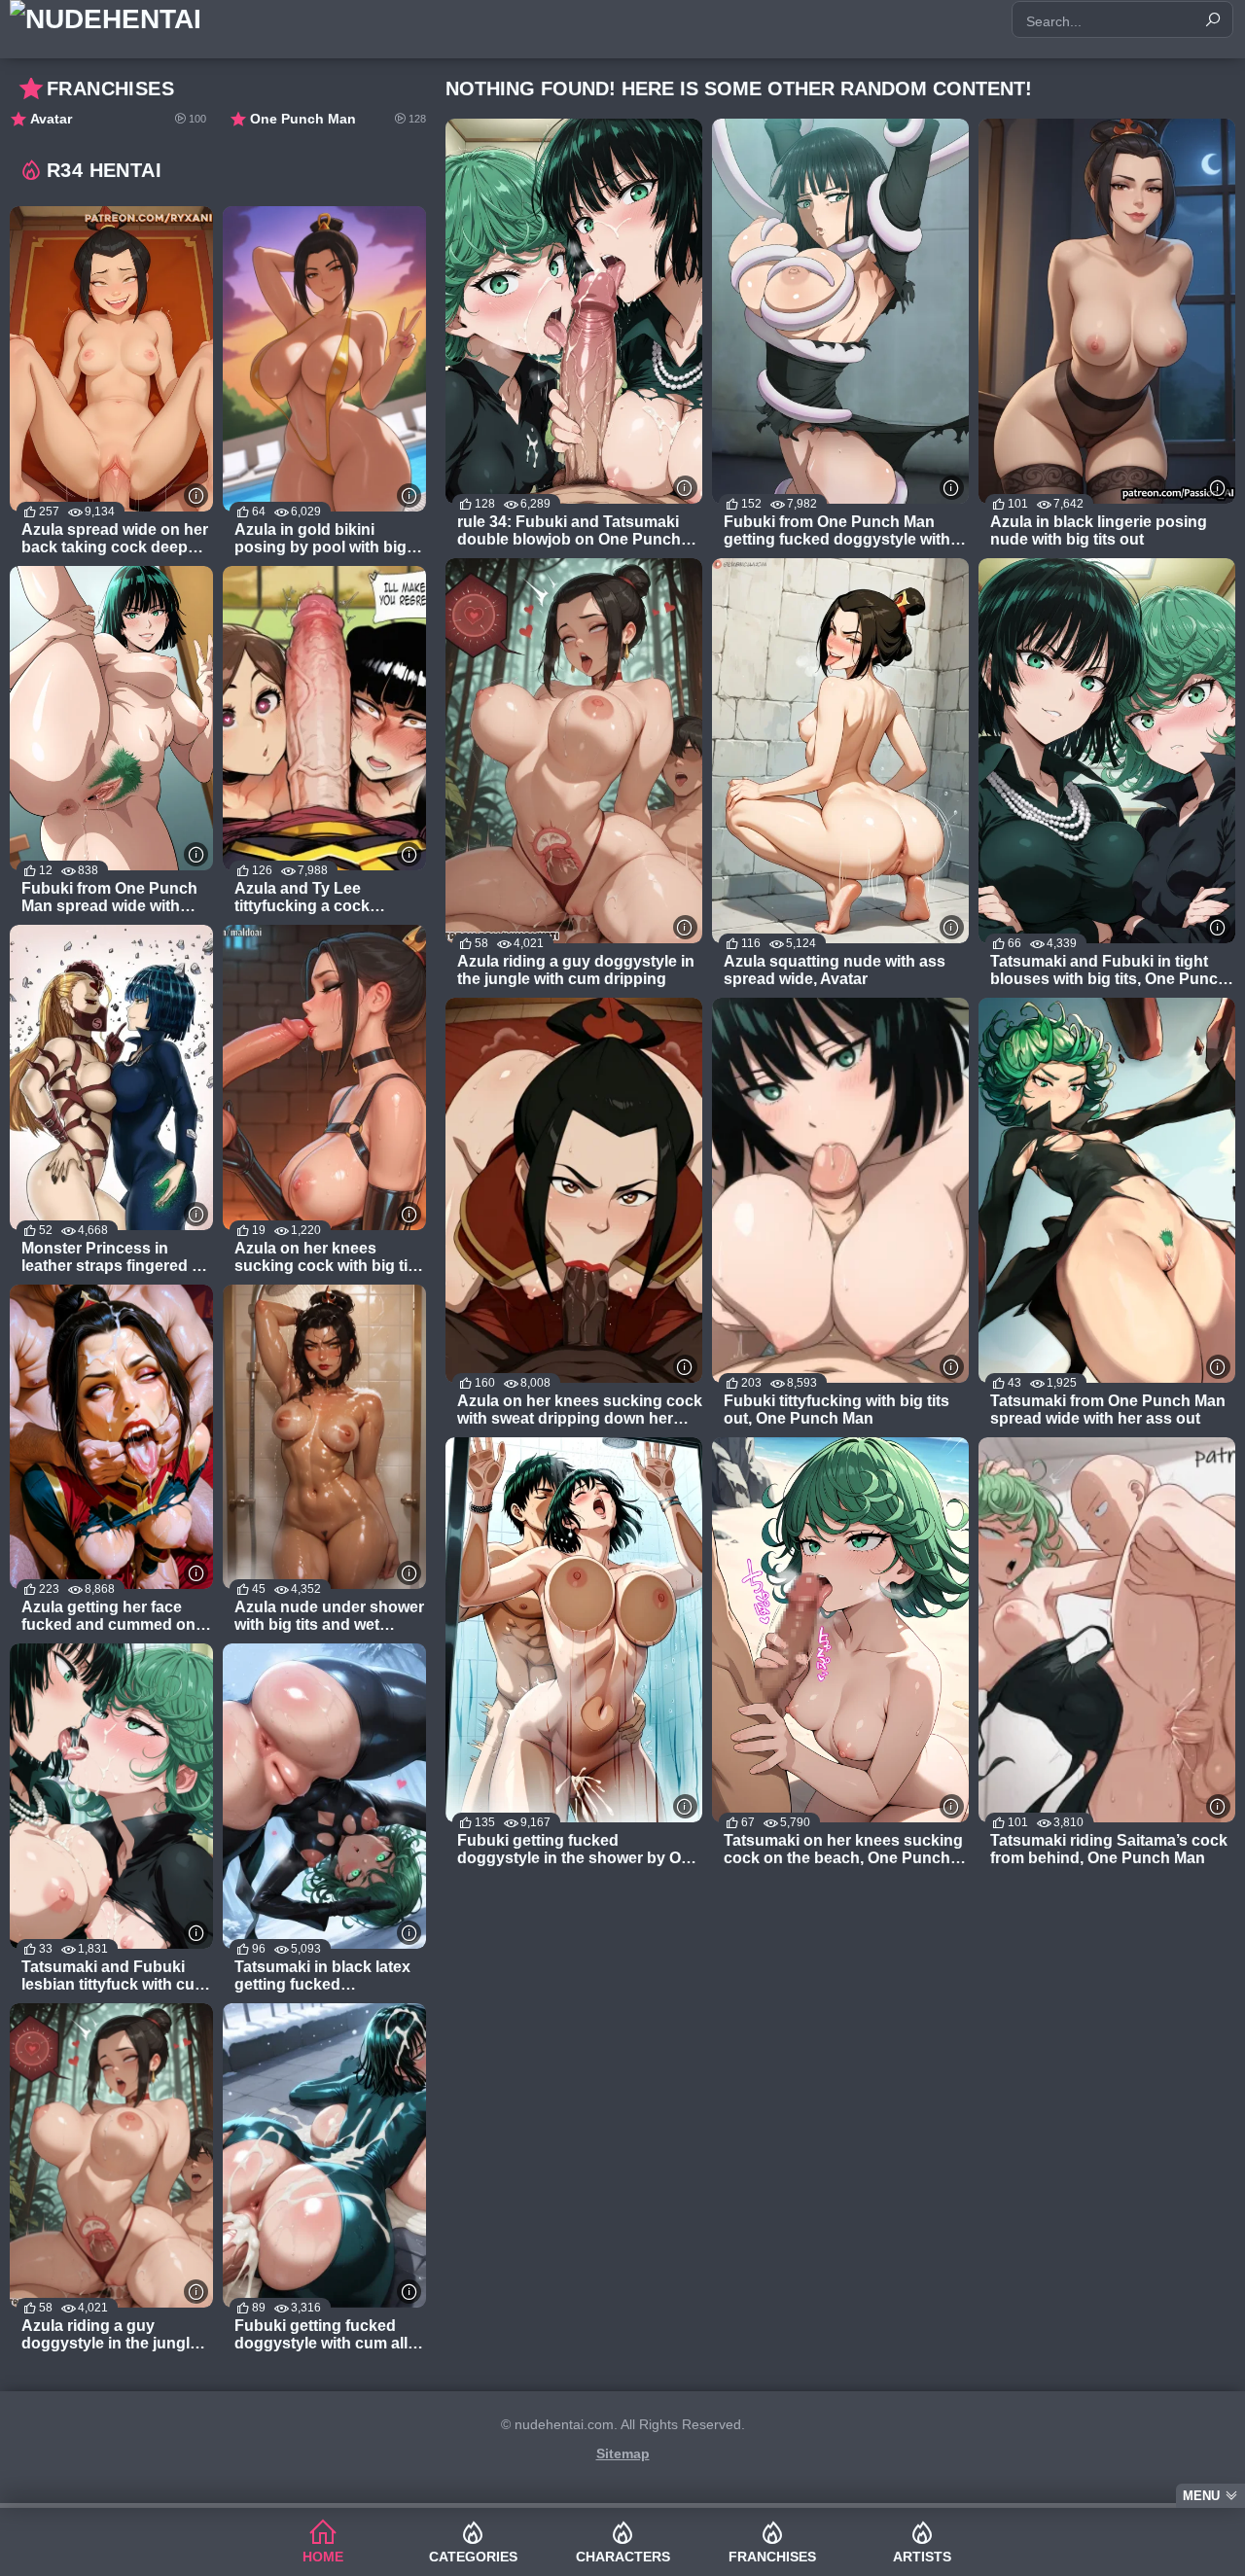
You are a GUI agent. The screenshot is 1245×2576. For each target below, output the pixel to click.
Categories (473, 2557)
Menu (1201, 2496)
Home (323, 2557)
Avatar (118, 119)
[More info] (685, 488)
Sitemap (623, 2453)
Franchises (772, 2557)
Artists (922, 2557)
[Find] (1213, 19)
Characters (623, 2557)
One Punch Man (338, 119)
